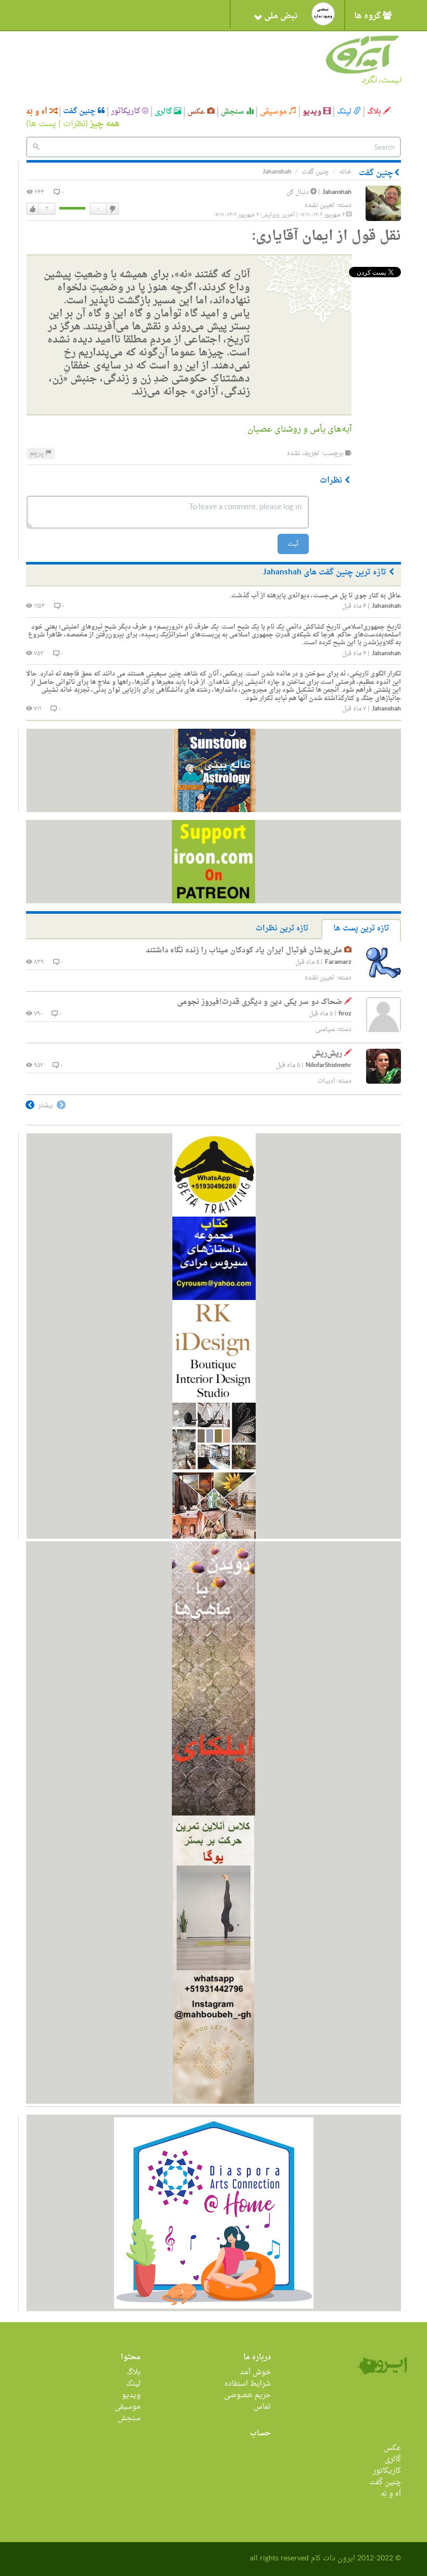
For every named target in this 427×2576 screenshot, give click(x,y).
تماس (262, 2407)
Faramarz (338, 962)
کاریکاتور (127, 112)
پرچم (37, 453)
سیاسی (325, 1029)
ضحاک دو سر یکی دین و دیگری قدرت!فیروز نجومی (260, 1002)
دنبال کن (298, 192)
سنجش (234, 112)
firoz (345, 1014)
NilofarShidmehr (329, 1066)
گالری (164, 112)
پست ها (42, 124)
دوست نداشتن (112, 209)
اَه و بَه (38, 112)
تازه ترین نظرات (282, 929)
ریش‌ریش (327, 1054)
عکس (197, 112)
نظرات (74, 124)
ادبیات (326, 1081)
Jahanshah (337, 193)
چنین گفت (80, 112)
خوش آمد (255, 2372)
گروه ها (368, 16)
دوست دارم (33, 209)
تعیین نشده (320, 205)
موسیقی (274, 112)
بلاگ (375, 112)
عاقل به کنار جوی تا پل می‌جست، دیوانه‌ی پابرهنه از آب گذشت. (315, 596)
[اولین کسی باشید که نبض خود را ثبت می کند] (323, 14)
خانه (346, 172)
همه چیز (105, 124)
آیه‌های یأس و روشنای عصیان (299, 430)
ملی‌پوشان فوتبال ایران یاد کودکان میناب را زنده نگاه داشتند (244, 950)
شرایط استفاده (248, 2384)
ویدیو (313, 112)
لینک (345, 112)
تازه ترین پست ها (361, 929)
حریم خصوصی (247, 2395)
